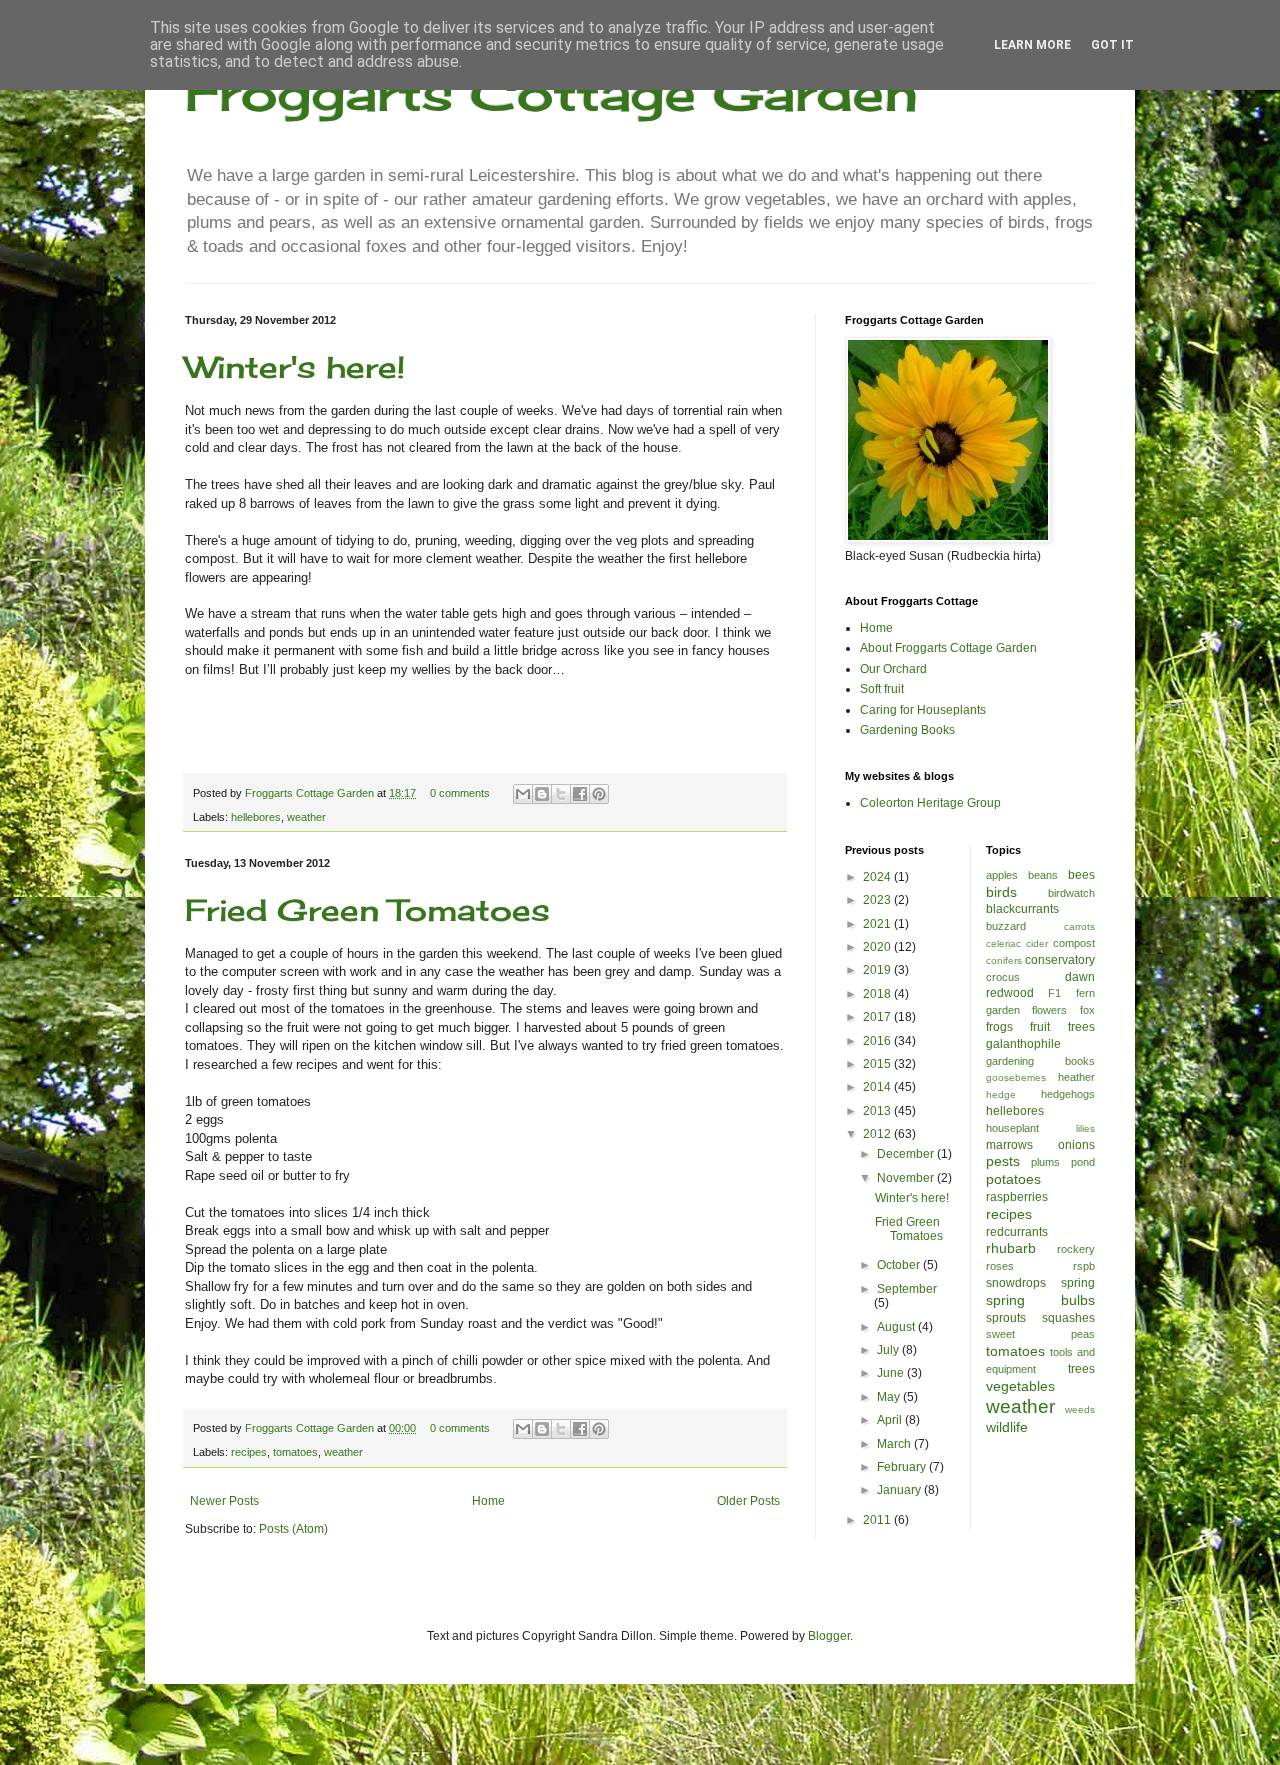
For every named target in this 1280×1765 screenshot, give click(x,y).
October (900, 1265)
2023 (878, 900)
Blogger (829, 1636)
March (895, 1444)
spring (1078, 1283)
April (891, 1420)
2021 (878, 924)
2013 (878, 1111)
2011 (878, 1520)
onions (1076, 1145)
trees (1081, 1369)
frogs (999, 1027)
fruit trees (1062, 1027)
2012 (878, 1134)
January (900, 1490)
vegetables (1020, 1386)
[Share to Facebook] (580, 794)
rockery (1076, 1249)
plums (1045, 1162)
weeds (1080, 1409)
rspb (1084, 1266)
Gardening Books (907, 730)
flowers (1049, 1010)
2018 (878, 994)
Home (488, 1501)
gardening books (1041, 1061)
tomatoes (295, 1452)
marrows (1009, 1145)
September (907, 1289)
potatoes (1013, 1179)
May (890, 1397)
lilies (1085, 1128)
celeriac (1003, 943)
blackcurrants (1022, 909)
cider (1037, 943)
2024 (878, 877)
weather (306, 817)
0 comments (460, 793)
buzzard (1006, 926)
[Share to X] (561, 794)
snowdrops (1016, 1283)
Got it (1112, 45)
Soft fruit (882, 689)
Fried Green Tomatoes (367, 910)
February (903, 1467)
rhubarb (1011, 1248)
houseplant (1012, 1128)
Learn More (1032, 45)
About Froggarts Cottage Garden (948, 648)
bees (1081, 875)
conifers (1004, 960)
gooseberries (1016, 1077)
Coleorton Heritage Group (930, 803)
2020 (878, 947)
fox (1087, 1010)
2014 (878, 1087)
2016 (878, 1041)
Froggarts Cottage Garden (551, 92)
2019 (878, 970)
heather (1076, 1077)
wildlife (1007, 1427)
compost (1074, 943)
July (889, 1350)
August (897, 1327)
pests (1003, 1161)
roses (1000, 1266)
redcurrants (1017, 1232)
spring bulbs (1041, 1300)
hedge (1001, 1094)
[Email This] (523, 794)
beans (1043, 875)
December (907, 1154)
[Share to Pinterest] (599, 794)
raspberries (1017, 1197)
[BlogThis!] (542, 794)
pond (1083, 1162)
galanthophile (1023, 1044)
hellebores (256, 817)
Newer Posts (224, 1501)
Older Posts (748, 1501)
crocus (1003, 977)
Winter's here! (295, 367)
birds (1001, 892)
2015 (878, 1064)
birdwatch (1071, 893)
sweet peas (1041, 1334)
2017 (878, 1017)
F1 (1054, 993)
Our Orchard (893, 669)
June (892, 1373)
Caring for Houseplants (923, 710)
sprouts (1006, 1318)
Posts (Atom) (293, 1529)
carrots (1079, 926)
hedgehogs (1068, 1094)
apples (1002, 875)
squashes (1068, 1318)
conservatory (1060, 960)
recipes (249, 1452)
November (907, 1178)
